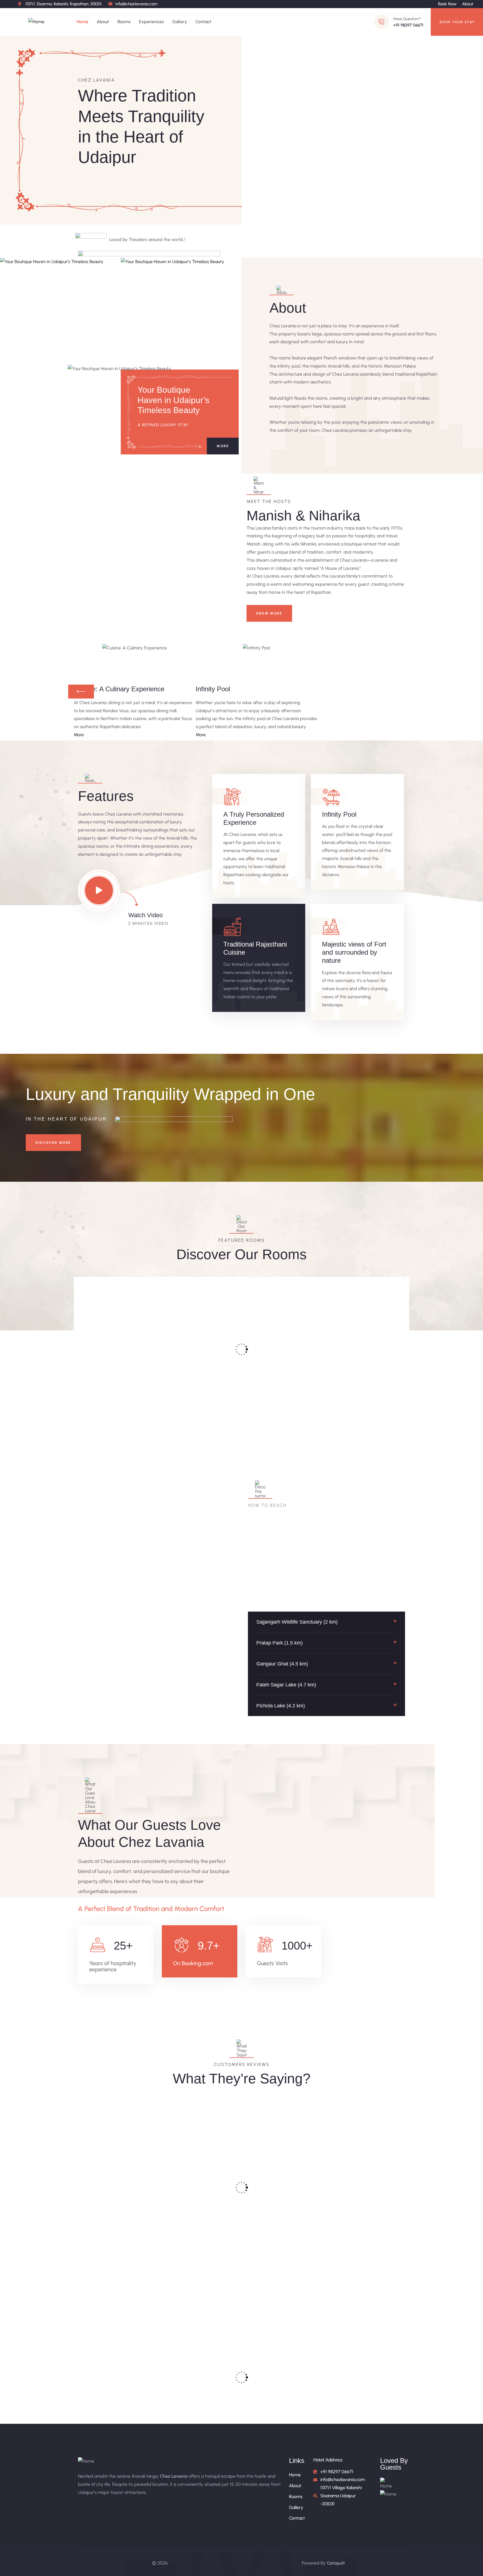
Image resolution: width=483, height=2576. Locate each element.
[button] (327, 1622)
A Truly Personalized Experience (254, 818)
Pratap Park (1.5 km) (280, 1643)
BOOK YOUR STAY (457, 22)
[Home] (36, 22)
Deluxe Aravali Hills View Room (363, 1371)
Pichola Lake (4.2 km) (281, 1706)
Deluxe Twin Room (282, 1362)
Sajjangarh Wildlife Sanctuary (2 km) (297, 1622)
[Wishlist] (151, 1285)
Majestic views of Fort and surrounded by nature (354, 952)
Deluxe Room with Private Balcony (197, 1371)
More (223, 446)
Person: (135, 1394)
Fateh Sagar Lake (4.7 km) (286, 1685)
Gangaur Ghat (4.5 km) (282, 1664)
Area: (97, 1394)
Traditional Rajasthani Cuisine (255, 948)
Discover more (53, 1143)
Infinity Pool (339, 814)
